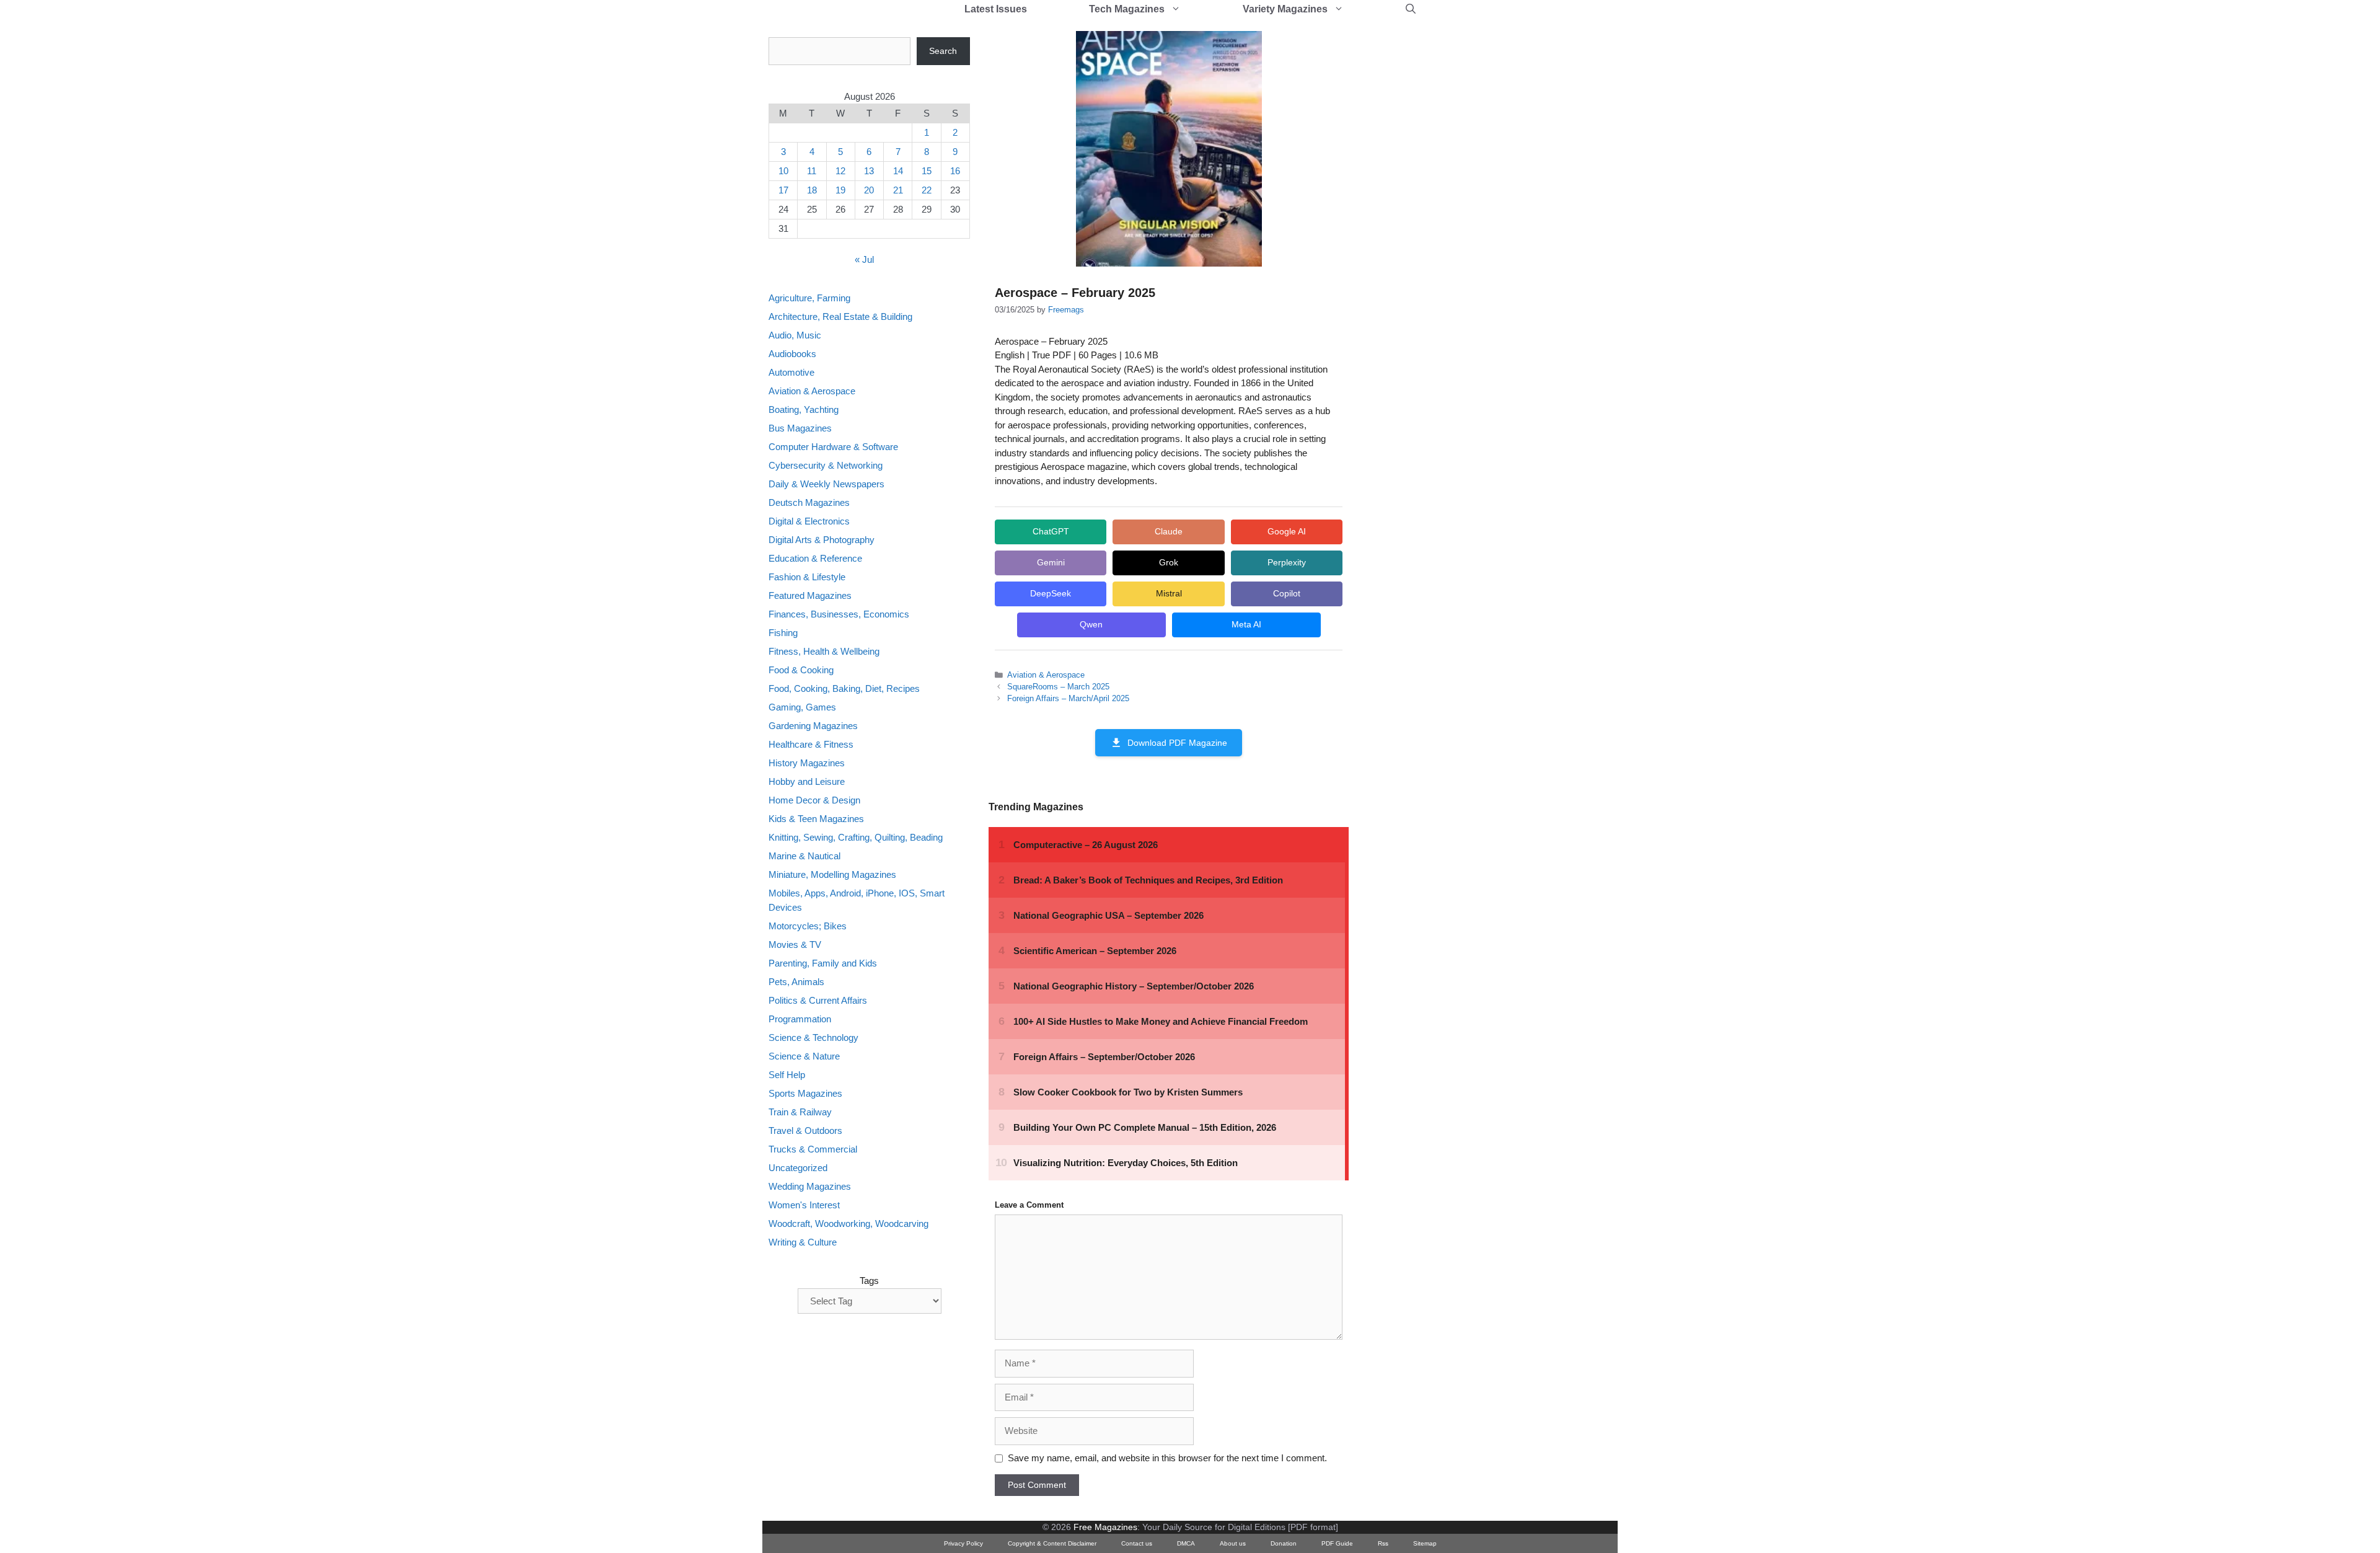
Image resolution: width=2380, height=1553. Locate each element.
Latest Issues (996, 9)
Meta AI (1246, 624)
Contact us (1137, 1543)
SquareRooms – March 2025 (1058, 687)
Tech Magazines (1127, 9)
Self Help (787, 1075)
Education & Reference (815, 558)
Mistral (1169, 593)
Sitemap (1425, 1543)
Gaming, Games (802, 707)
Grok (1169, 562)
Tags (869, 1281)
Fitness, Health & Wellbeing (824, 651)
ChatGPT (1051, 531)
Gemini (1051, 562)
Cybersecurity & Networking (826, 465)
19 (840, 190)
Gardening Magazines (813, 726)
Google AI (1287, 531)
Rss (1383, 1543)
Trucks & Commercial (813, 1149)
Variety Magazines (1285, 9)
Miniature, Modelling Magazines (832, 874)
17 (783, 190)
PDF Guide (1337, 1543)
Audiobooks (792, 354)
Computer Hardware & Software (833, 447)
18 (812, 190)
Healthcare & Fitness (811, 744)
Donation (1284, 1543)
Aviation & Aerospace (1046, 675)
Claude (1169, 531)
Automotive (791, 372)
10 (783, 171)
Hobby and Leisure (807, 781)
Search (943, 51)
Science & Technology (813, 1038)
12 (840, 171)
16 (955, 171)
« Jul (864, 259)
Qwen (1091, 624)
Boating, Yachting (804, 409)
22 (927, 190)
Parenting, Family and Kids (823, 963)
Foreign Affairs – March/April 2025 (1068, 698)
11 (812, 171)
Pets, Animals (796, 982)
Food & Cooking (801, 670)
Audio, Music (795, 335)
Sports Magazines (805, 1093)
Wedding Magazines (810, 1186)
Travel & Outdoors (805, 1130)
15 (927, 171)
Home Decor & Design (814, 800)
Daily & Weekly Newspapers (826, 484)
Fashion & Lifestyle (807, 577)
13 (869, 171)
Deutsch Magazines (809, 502)
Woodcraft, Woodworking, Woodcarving (848, 1223)
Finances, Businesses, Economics (839, 614)
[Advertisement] (1460, 223)
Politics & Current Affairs (818, 1000)
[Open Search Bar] (1411, 9)
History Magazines (807, 763)
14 (898, 171)
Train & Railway (800, 1112)
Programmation (800, 1019)
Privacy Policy (963, 1543)
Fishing (783, 633)
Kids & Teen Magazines (816, 819)
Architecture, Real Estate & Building (840, 316)
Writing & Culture (803, 1242)
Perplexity (1287, 562)
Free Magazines (1105, 1527)
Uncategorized (798, 1168)
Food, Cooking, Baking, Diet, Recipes (844, 688)
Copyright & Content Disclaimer (1052, 1543)
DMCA (1186, 1543)
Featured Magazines (810, 595)
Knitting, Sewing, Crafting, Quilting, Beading (856, 837)
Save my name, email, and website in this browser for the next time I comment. (1167, 1458)
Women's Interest (804, 1205)
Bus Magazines (800, 428)
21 (898, 190)
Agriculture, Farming (809, 298)
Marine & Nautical (804, 856)
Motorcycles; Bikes (808, 926)
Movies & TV (795, 945)
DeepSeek (1051, 593)
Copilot (1287, 593)
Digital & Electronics (809, 521)
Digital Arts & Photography (822, 540)
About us (1233, 1543)
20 (869, 190)
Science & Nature (804, 1056)
